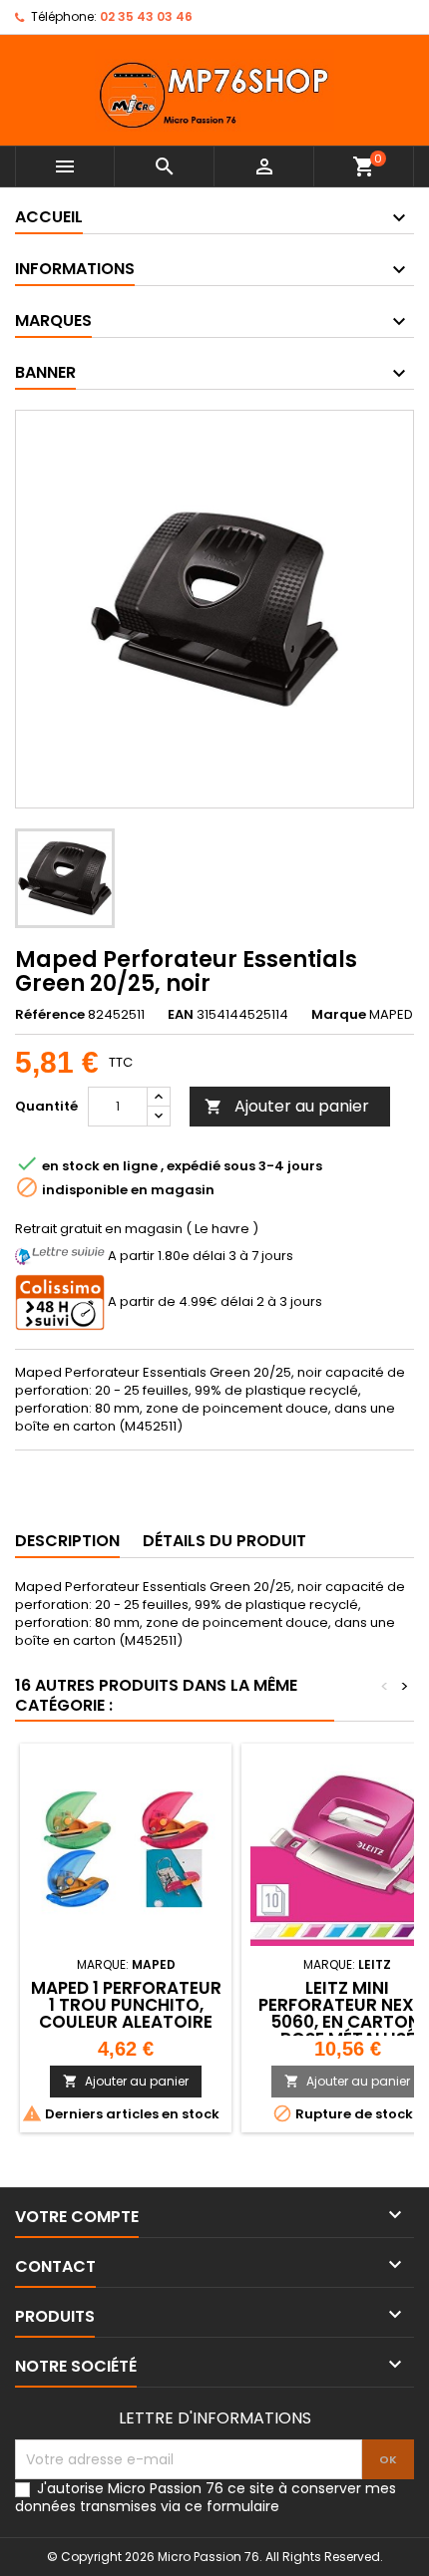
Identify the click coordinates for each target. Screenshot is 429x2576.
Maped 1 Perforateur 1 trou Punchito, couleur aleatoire (126, 2005)
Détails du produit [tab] (224, 1541)
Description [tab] (67, 1541)
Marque (339, 1015)
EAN (181, 1015)
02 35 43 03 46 (146, 16)
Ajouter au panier (287, 1106)
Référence (50, 1015)
